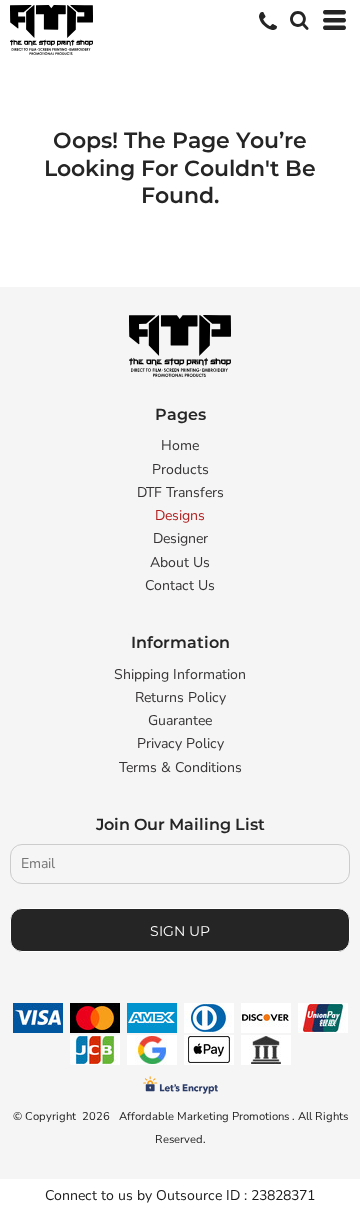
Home (180, 445)
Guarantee (180, 720)
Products (180, 469)
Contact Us (180, 585)
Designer (180, 538)
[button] (297, 18)
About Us (180, 562)
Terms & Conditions (180, 767)
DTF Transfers (180, 492)
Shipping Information (180, 674)
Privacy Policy (180, 743)
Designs (180, 515)
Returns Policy (180, 697)
